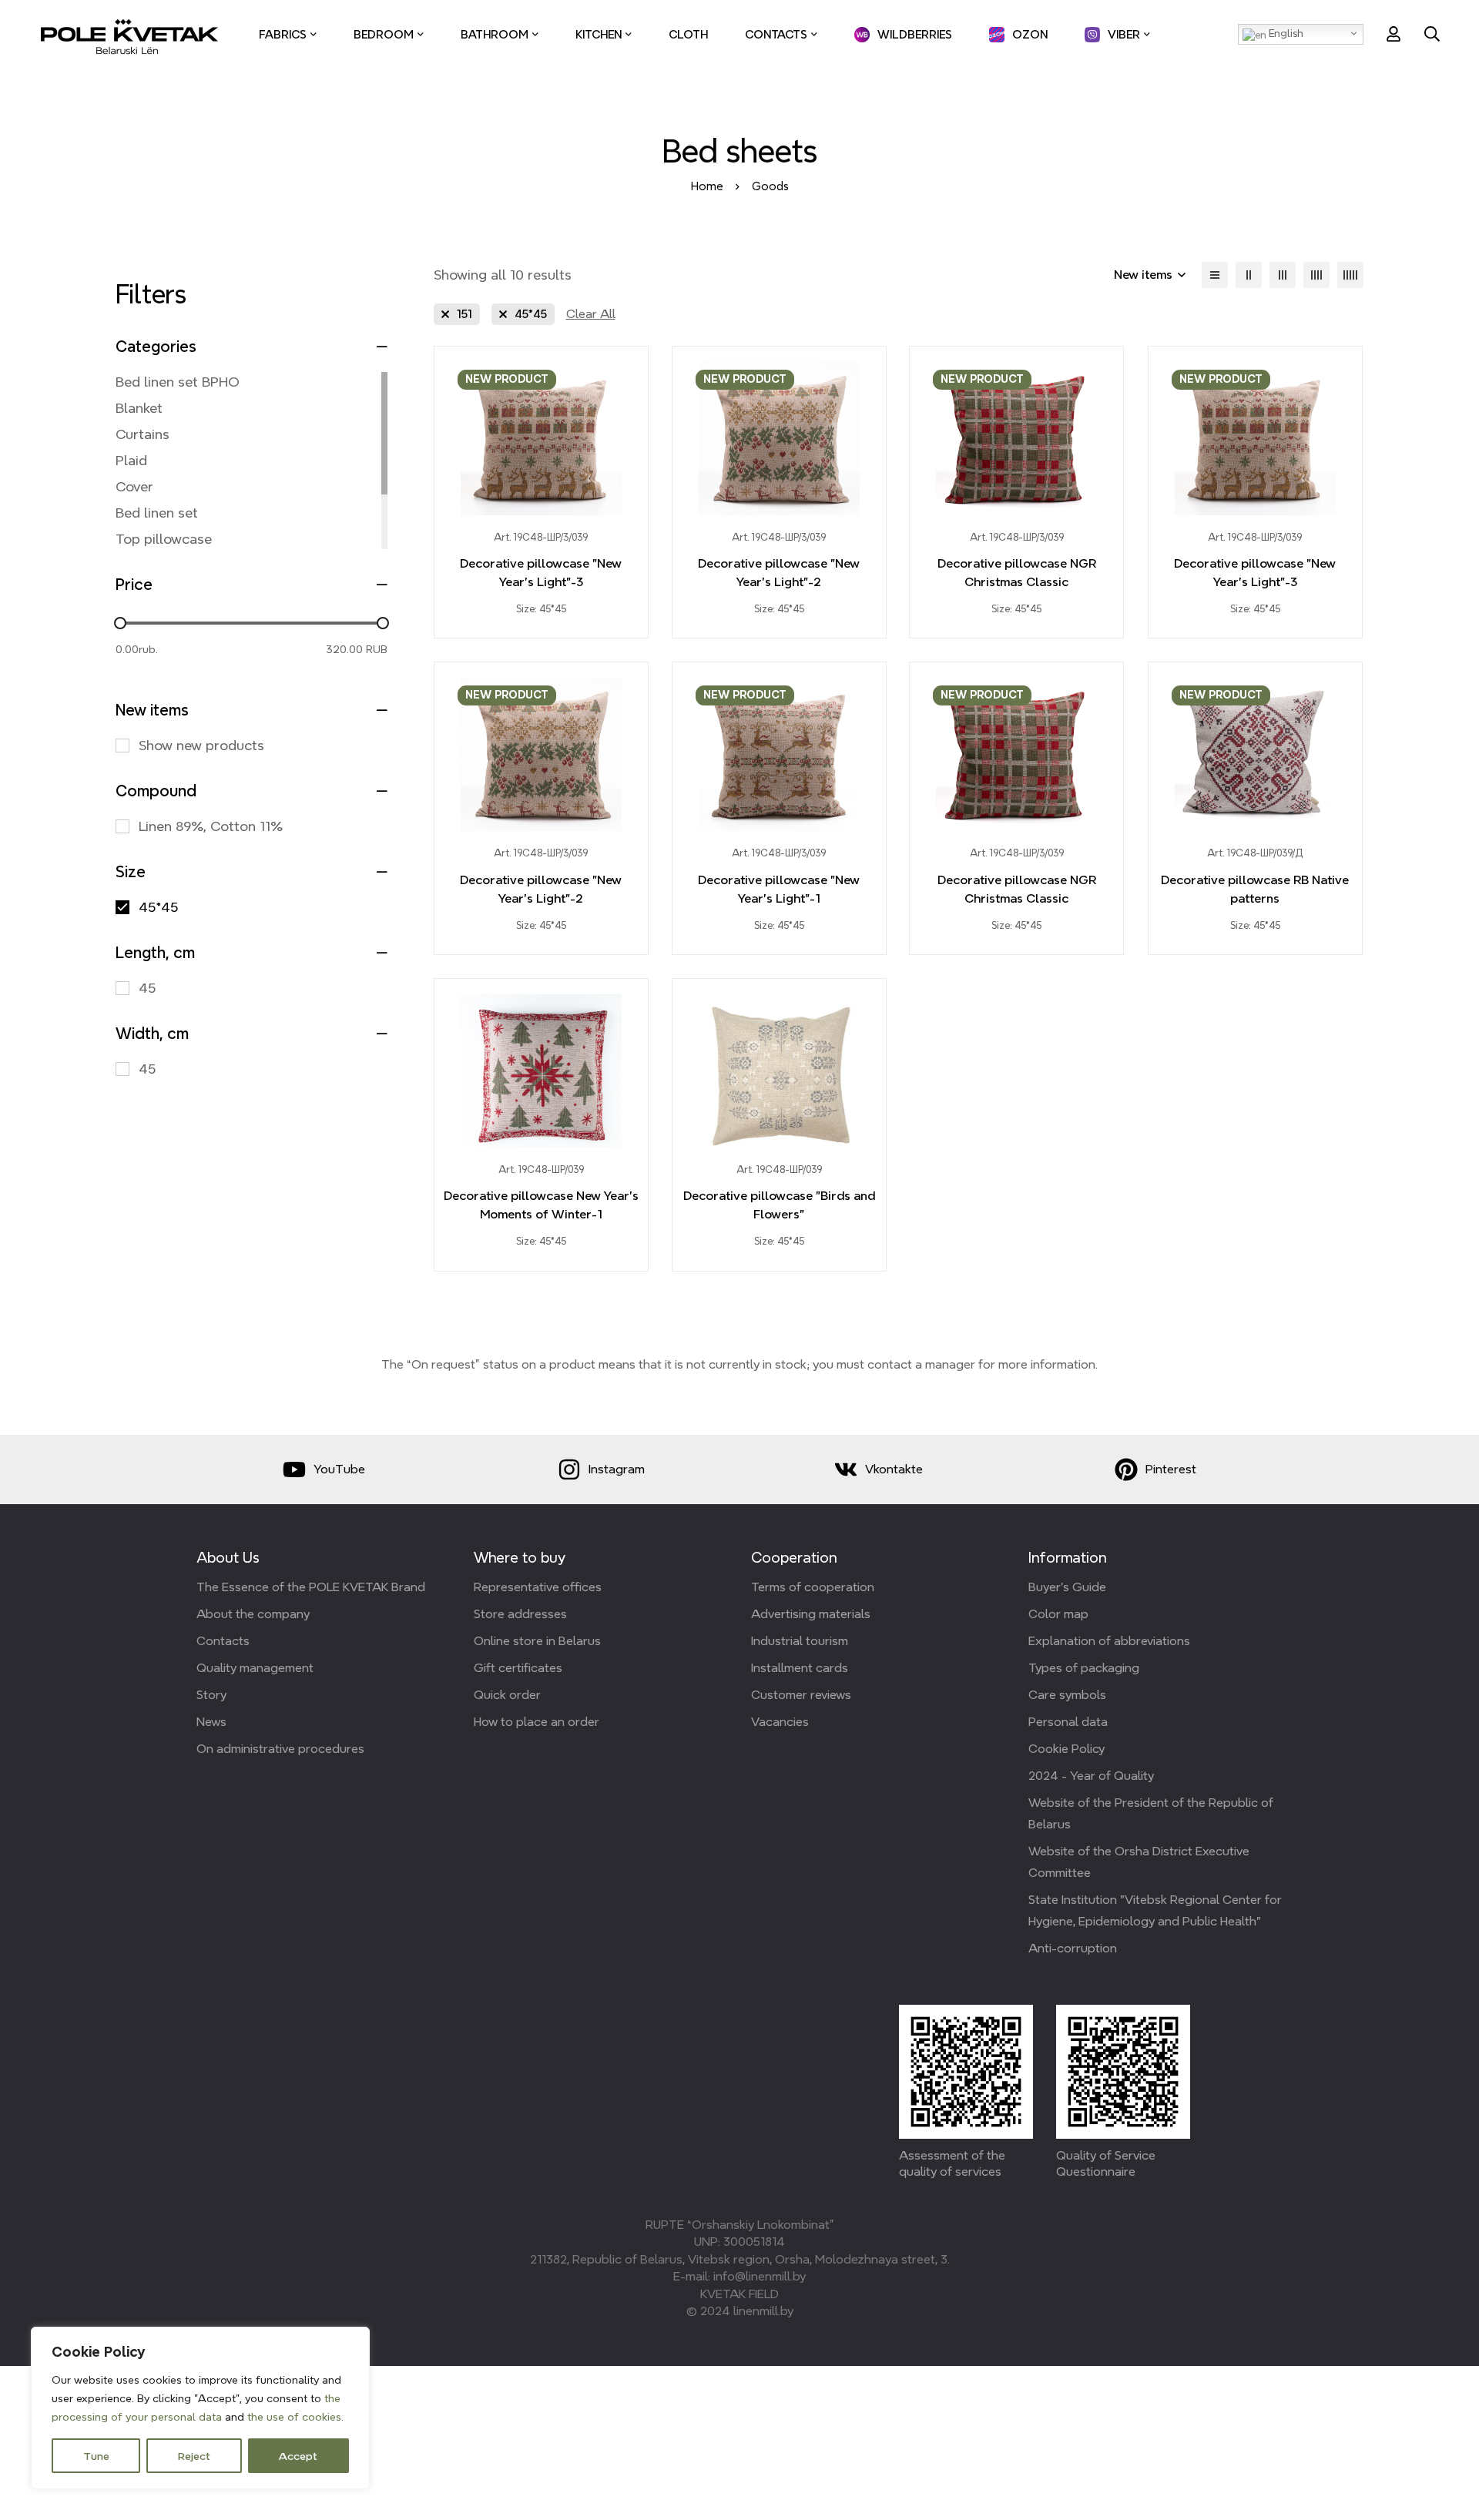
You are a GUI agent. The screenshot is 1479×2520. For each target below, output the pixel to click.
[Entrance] (1393, 34)
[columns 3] (1283, 275)
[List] (1215, 275)
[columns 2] (1249, 275)
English (1285, 33)
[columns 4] (1316, 275)
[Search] (1432, 34)
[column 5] (1350, 275)
